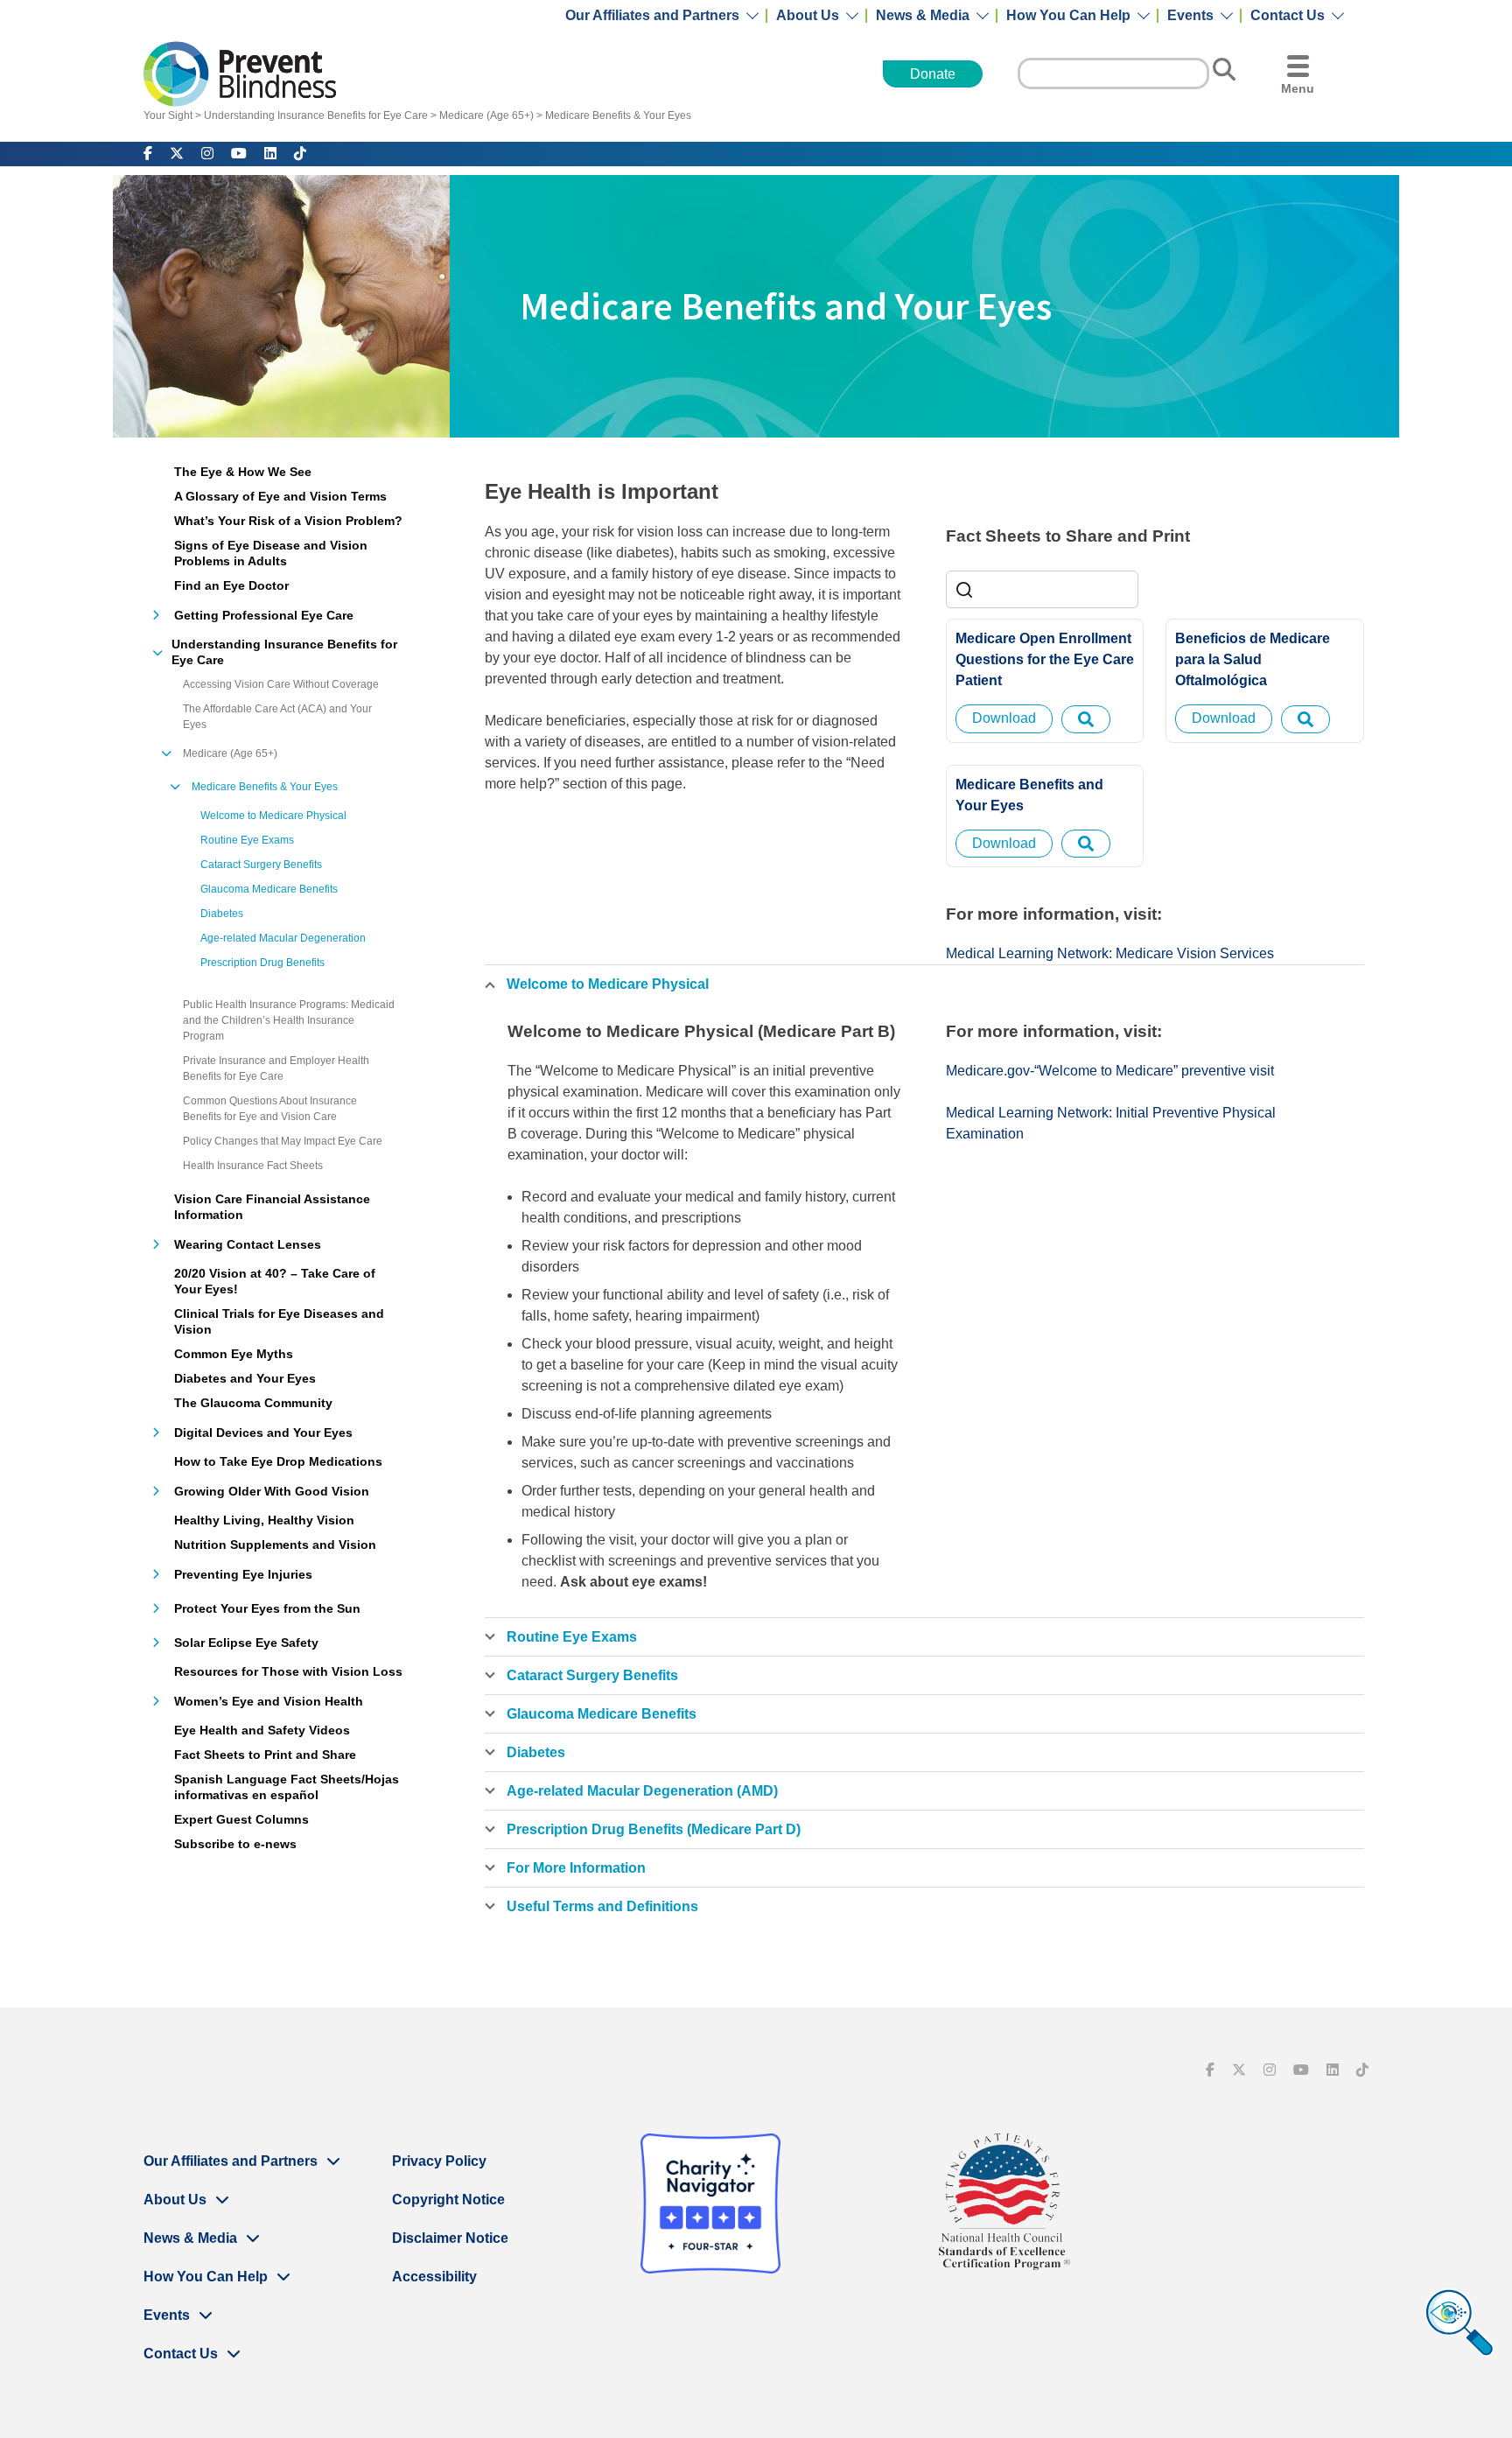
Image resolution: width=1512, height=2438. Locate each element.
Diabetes (222, 914)
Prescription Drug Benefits (262, 963)
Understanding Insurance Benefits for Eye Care (316, 116)
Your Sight (168, 116)
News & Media (923, 16)
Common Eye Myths (234, 1354)
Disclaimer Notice (450, 2238)
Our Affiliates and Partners (652, 16)
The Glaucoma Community (253, 1403)
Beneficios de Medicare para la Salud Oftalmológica (1253, 659)
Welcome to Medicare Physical (273, 816)
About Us (808, 16)
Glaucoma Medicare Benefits (269, 889)
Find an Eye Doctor (231, 585)
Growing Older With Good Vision (272, 1491)
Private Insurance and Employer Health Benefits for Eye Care (276, 1068)
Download (1004, 718)
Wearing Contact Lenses (248, 1244)
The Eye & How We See (243, 472)
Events (1190, 16)
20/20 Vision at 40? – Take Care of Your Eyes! (275, 1281)
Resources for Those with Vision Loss (288, 1671)
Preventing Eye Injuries (243, 1574)
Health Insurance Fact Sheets (253, 1166)
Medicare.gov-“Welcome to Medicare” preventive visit (1110, 1071)
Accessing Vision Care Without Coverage (281, 684)
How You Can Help (1068, 16)
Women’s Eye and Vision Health (269, 1701)
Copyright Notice (448, 2200)
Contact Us (1288, 16)
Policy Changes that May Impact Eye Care (283, 1141)
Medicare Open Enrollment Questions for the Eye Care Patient (1045, 659)
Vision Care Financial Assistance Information (272, 1207)
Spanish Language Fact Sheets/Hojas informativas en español (287, 1787)
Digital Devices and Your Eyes (263, 1433)
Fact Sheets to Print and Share (265, 1755)
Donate (933, 74)
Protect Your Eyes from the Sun (267, 1608)
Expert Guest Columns (241, 1819)
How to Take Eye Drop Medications (278, 1461)
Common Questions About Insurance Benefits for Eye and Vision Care (270, 1109)
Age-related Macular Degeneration (283, 938)
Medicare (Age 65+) (486, 116)
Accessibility (434, 2277)
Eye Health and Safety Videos (262, 1730)
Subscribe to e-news (235, 1844)
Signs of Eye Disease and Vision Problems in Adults (271, 553)
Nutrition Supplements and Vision (275, 1545)
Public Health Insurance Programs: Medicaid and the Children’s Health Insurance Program (289, 1020)
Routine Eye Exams (247, 840)
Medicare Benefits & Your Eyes (618, 116)
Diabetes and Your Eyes (245, 1378)
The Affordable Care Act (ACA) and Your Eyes (277, 717)
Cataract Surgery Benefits (261, 865)
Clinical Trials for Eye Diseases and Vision (279, 1321)
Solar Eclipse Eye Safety (246, 1643)
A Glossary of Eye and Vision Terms (280, 496)
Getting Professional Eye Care (264, 615)
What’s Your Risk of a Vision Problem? (288, 521)
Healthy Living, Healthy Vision (264, 1520)
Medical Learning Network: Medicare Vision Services (1110, 953)
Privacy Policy (439, 2161)
